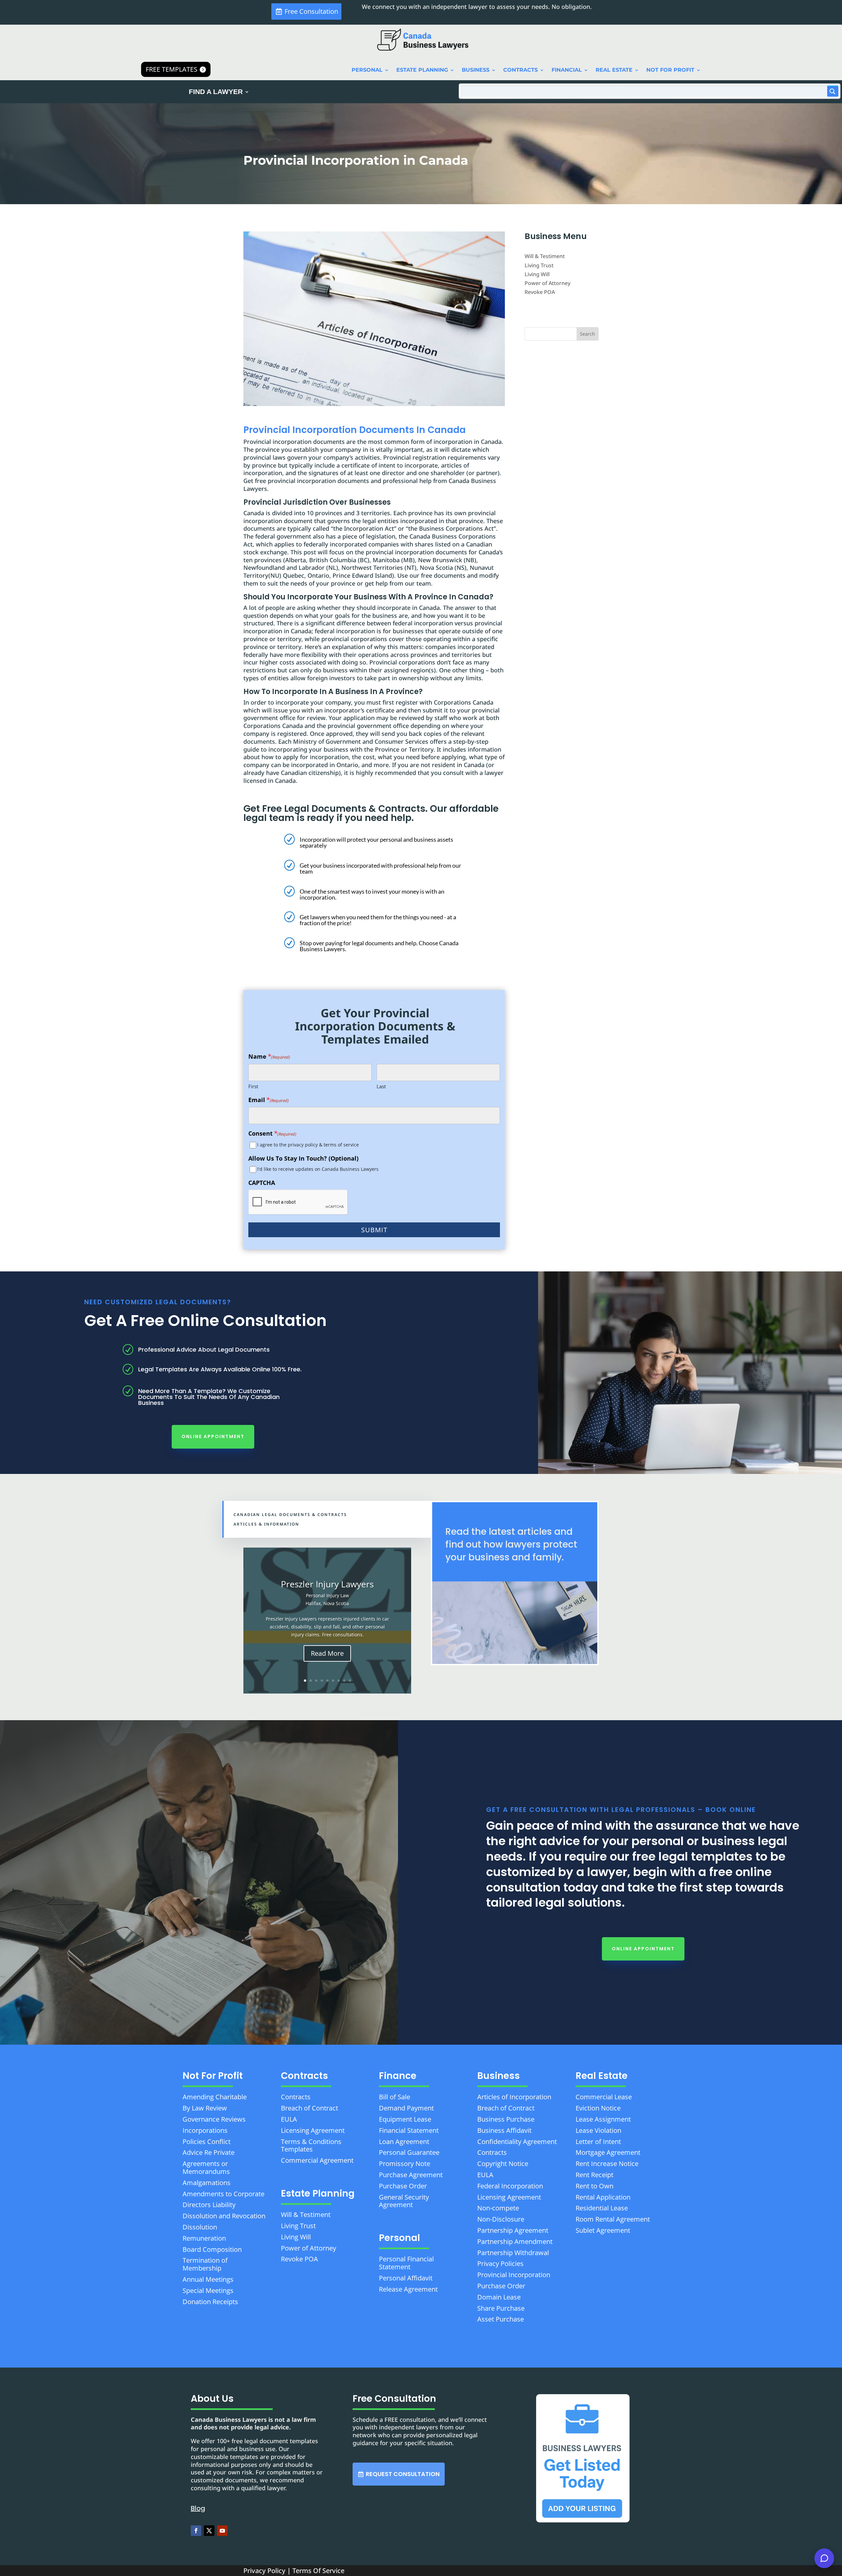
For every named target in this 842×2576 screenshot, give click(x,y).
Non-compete (498, 2208)
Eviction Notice (598, 2108)
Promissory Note (405, 2164)
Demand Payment (406, 2108)
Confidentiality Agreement (517, 2142)
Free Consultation (311, 11)
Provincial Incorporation (514, 2275)
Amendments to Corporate (223, 2194)
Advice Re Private (209, 2152)
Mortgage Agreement (608, 2152)
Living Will (537, 274)
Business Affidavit (504, 2130)
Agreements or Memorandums (206, 2167)
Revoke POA (540, 292)
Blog (198, 2508)
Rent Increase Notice (607, 2164)
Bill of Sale (395, 2097)
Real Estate (614, 70)
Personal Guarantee (409, 2152)
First (253, 1086)
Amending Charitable (215, 2097)
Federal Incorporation (510, 2186)
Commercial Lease (604, 2097)
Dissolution (200, 2227)
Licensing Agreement (313, 2130)
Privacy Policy (264, 2571)
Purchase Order (403, 2186)
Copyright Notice (503, 2164)
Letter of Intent (598, 2142)
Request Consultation (403, 2474)
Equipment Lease (405, 2119)
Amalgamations (207, 2183)
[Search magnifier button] (833, 91)
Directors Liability (209, 2205)
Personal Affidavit (406, 2278)
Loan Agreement (404, 2142)
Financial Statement (409, 2130)
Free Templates (172, 69)
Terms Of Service (318, 2571)
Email (269, 1100)
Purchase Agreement (411, 2175)
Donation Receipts (210, 2302)
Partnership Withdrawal (513, 2253)
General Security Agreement (404, 2201)
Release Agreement (408, 2289)
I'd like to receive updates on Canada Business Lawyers (318, 1169)
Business (476, 70)
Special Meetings (208, 2290)
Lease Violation (598, 2130)
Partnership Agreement (513, 2230)
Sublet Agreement (603, 2230)
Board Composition (212, 2249)
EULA (289, 2119)
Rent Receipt (594, 2175)
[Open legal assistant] (824, 2558)
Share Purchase (501, 2308)
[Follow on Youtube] (222, 2531)
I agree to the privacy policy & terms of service (308, 1145)
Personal (367, 70)
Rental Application (603, 2197)
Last (381, 1086)
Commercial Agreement (317, 2160)
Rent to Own (594, 2186)
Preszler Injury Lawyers (327, 1584)
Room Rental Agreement (613, 2219)
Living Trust (539, 265)
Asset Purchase (501, 2319)
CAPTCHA (262, 1183)
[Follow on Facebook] (196, 2531)
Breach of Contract (310, 2108)
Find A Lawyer (216, 92)
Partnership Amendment (515, 2241)
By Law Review (205, 2108)
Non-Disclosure (501, 2219)
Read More (327, 1653)
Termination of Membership (205, 2264)
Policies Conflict (207, 2142)
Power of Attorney (547, 283)
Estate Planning (422, 70)
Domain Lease (499, 2297)
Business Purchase (506, 2119)
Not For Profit (670, 70)
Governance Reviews (214, 2119)
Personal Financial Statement (406, 2263)
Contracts (520, 70)
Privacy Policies (500, 2263)
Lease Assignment (603, 2119)
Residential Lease (602, 2208)
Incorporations (205, 2130)
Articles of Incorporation (514, 2097)
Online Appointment (213, 1436)
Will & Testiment (545, 256)
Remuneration (204, 2238)
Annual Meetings (208, 2279)
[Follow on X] (209, 2531)
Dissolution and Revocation (224, 2216)
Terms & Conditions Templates (311, 2145)
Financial (567, 70)
